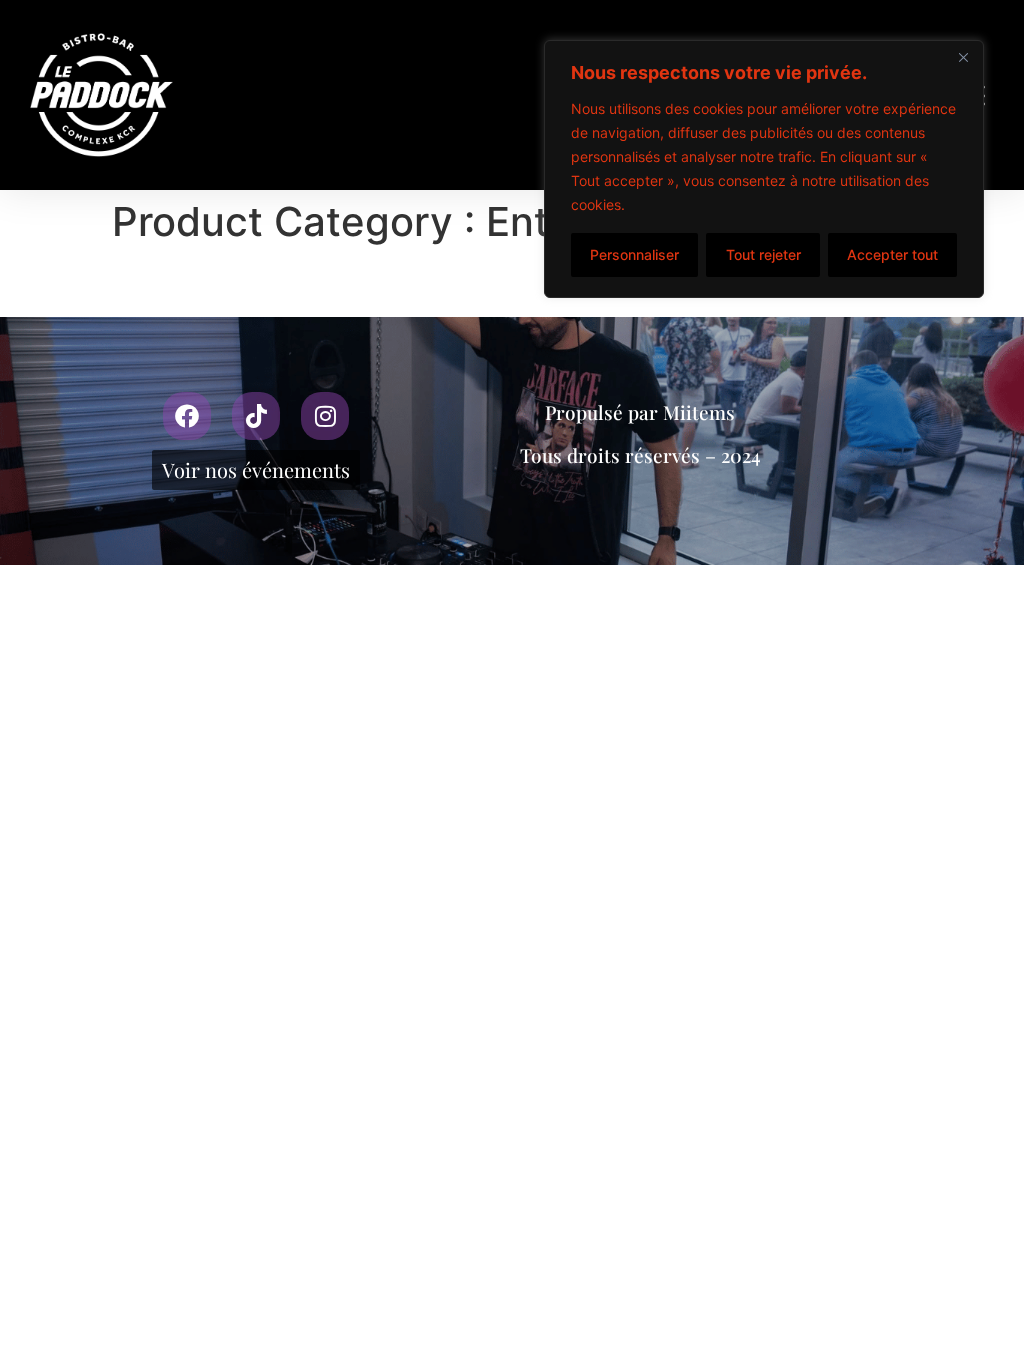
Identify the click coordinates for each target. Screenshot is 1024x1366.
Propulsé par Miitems (640, 412)
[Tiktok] (256, 416)
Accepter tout (892, 254)
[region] (764, 169)
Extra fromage (175, 284)
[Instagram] (325, 416)
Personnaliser (634, 254)
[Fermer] (963, 57)
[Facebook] (187, 416)
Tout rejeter (763, 254)
